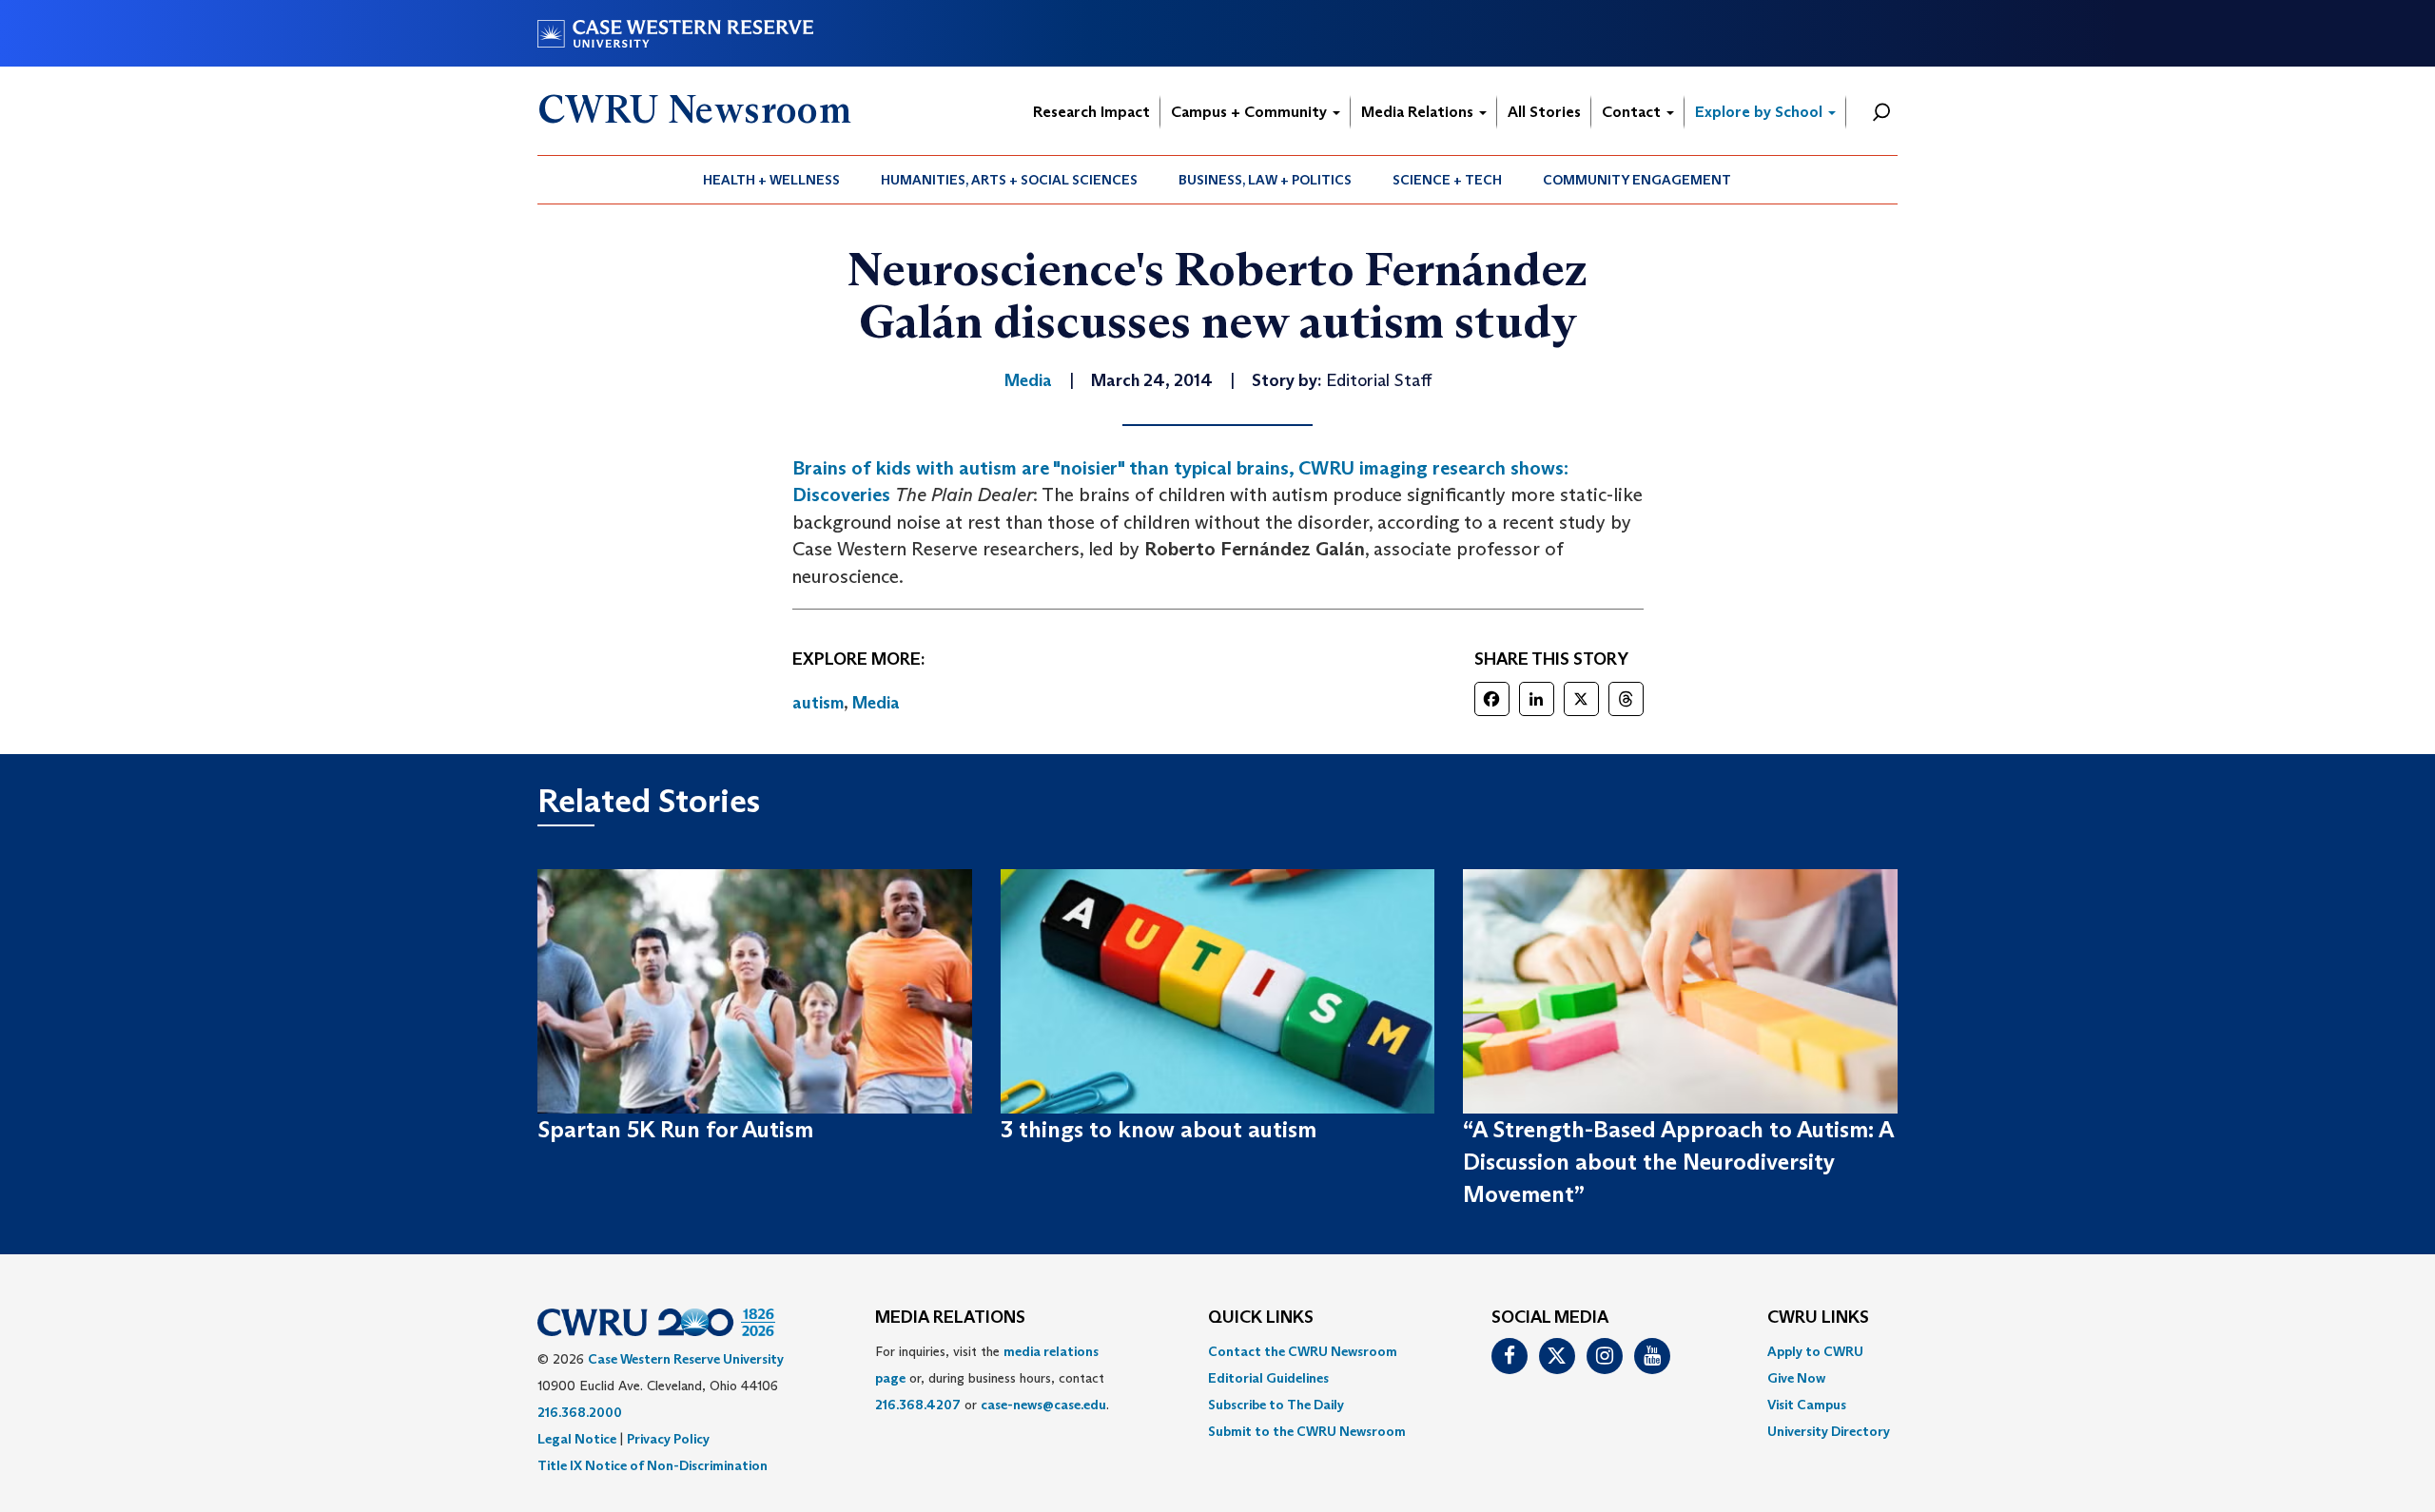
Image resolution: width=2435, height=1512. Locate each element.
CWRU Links (1818, 1318)
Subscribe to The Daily (1276, 1405)
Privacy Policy (668, 1439)
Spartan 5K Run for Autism (675, 1129)
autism (818, 703)
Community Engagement (1637, 180)
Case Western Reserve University (686, 1359)
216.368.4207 (918, 1405)
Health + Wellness (771, 180)
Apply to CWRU (1815, 1351)
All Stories (1544, 112)
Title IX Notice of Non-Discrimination (653, 1465)
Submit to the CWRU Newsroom (1307, 1431)
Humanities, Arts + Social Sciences (1009, 180)
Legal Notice (577, 1439)
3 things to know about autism (1159, 1129)
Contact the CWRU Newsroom (1303, 1351)
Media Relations (1419, 112)
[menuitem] (772, 180)
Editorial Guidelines (1268, 1378)
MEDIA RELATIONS (950, 1318)
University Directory (1829, 1431)
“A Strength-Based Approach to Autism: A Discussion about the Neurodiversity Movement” (1678, 1162)
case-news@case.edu (1043, 1405)
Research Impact (1091, 112)
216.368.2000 (580, 1412)
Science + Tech (1447, 180)
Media (876, 703)
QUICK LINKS (1261, 1318)
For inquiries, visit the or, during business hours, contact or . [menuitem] (992, 1378)
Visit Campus (1807, 1405)
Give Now (1796, 1378)
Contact (1633, 112)
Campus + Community (1251, 112)
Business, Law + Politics (1265, 180)
